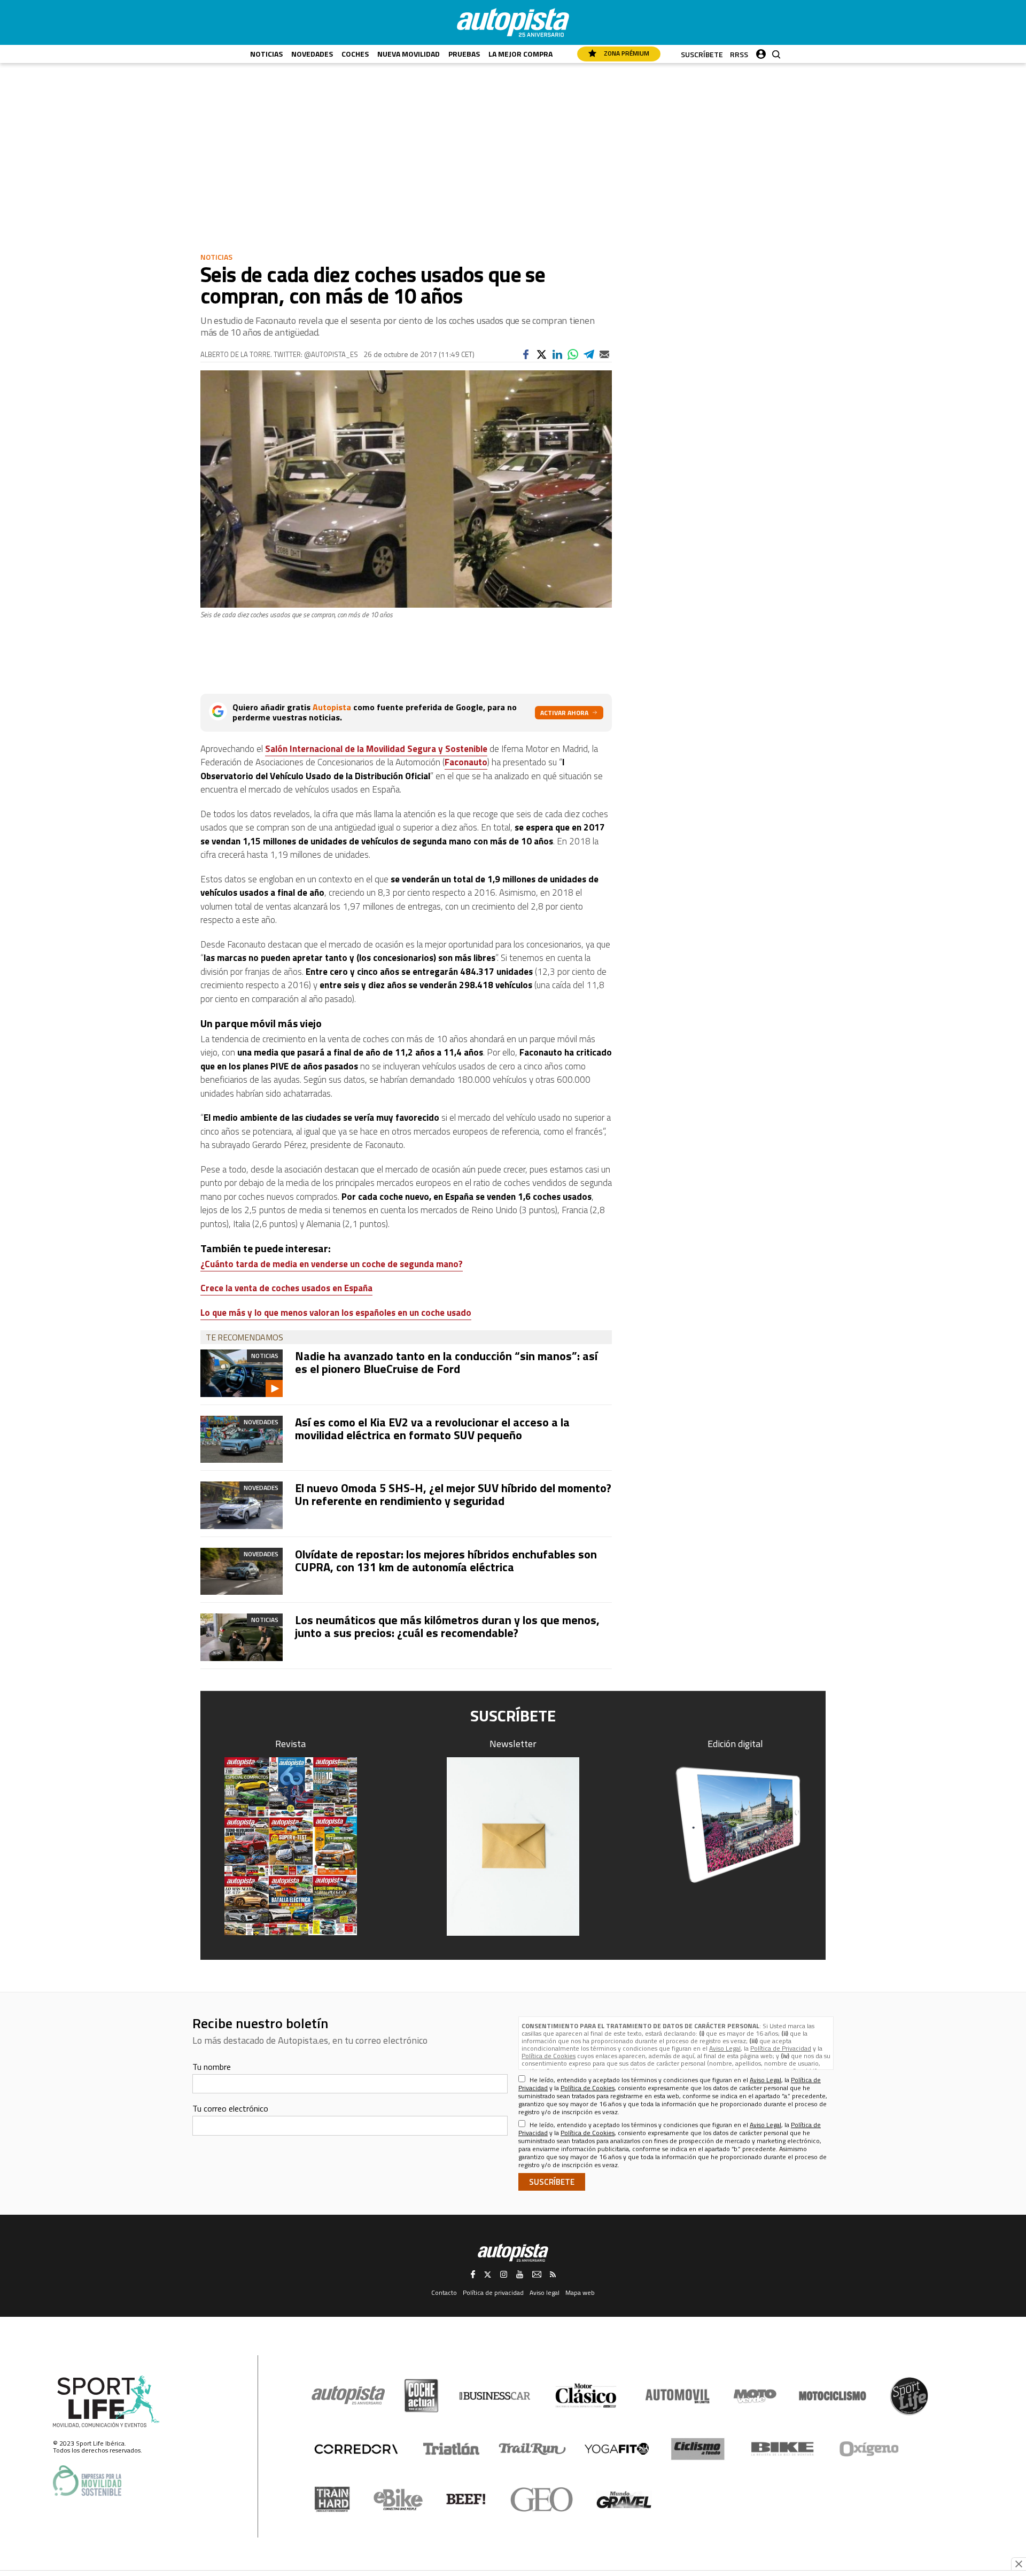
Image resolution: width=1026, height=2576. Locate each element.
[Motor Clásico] (586, 2396)
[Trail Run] (533, 2449)
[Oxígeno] (871, 2449)
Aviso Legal (725, 2048)
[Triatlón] (449, 2449)
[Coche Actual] (421, 2396)
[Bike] (783, 2449)
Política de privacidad (493, 2292)
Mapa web (580, 2292)
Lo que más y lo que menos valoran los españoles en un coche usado (336, 1313)
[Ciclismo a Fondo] (698, 2449)
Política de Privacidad (781, 2048)
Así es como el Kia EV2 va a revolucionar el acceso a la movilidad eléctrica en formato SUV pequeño (432, 1429)
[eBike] (398, 2500)
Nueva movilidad (409, 54)
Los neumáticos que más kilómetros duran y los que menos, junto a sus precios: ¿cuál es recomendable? (447, 1626)
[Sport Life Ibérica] (106, 2402)
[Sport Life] (909, 2396)
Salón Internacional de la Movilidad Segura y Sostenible (376, 749)
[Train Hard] (332, 2499)
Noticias (266, 54)
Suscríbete (702, 54)
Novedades (312, 54)
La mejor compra (520, 54)
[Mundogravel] (624, 2500)
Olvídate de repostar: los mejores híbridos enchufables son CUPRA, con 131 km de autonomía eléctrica (446, 1561)
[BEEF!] (466, 2499)
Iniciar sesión (761, 52)
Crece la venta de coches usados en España (286, 1288)
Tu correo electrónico (230, 2108)
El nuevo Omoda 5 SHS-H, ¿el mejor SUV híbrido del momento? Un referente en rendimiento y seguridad (453, 1494)
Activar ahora (564, 713)
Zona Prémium (626, 53)
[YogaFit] (617, 2449)
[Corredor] (356, 2449)
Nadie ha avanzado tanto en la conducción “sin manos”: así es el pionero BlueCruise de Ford (446, 1362)
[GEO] (542, 2500)
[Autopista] (513, 22)
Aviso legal (545, 2292)
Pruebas (464, 54)
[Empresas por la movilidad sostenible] (87, 2481)
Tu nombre (212, 2067)
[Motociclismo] (833, 2396)
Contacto (444, 2292)
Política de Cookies (549, 2056)
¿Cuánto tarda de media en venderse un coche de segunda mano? (332, 1264)
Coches (355, 54)
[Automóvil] (677, 2396)
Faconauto (466, 762)
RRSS (739, 54)
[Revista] (291, 1846)
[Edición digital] (736, 1825)
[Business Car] (495, 2396)
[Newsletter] (513, 1846)
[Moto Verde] (755, 2396)
